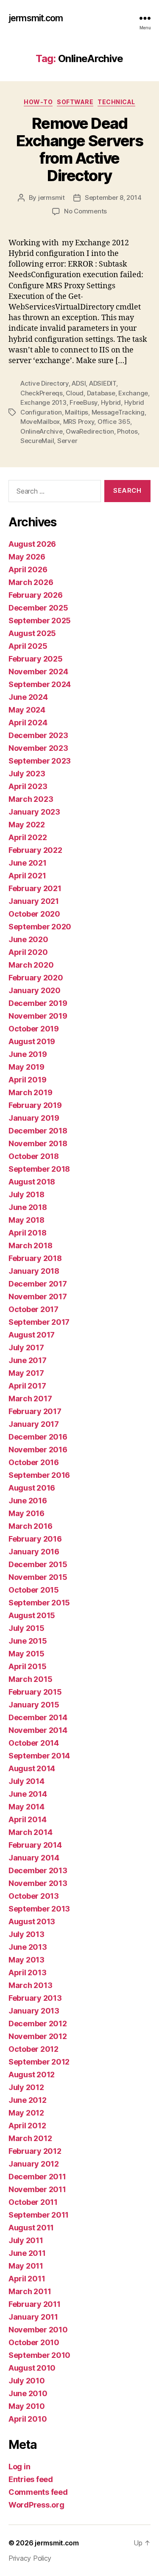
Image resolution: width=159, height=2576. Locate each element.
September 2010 (39, 2355)
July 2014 (26, 1781)
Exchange (133, 393)
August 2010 (32, 2368)
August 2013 (32, 1921)
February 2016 (35, 1539)
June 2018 (28, 1207)
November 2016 (38, 1450)
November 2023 (38, 748)
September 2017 (39, 1322)
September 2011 (39, 2215)
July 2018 (26, 1194)
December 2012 (38, 2024)
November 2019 (38, 1016)
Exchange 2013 (43, 402)
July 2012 (26, 2087)
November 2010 (38, 2330)
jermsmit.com (36, 18)
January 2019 (34, 1118)
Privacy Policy (30, 2558)
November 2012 (38, 2036)
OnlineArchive (42, 431)
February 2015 (35, 1692)
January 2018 (34, 1271)
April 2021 (27, 876)
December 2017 (38, 1284)
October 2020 (34, 914)
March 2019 (30, 1092)
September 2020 (40, 927)
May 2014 (26, 1807)
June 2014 (28, 1794)
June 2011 (27, 2253)
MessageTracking (118, 412)
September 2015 (39, 1603)
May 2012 (26, 2113)
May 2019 (26, 1067)
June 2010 (28, 2393)
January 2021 (34, 901)
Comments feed (38, 2492)
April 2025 (28, 646)
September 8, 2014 (113, 197)
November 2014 (38, 1730)
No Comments (85, 211)
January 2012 (34, 2164)
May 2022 (27, 825)
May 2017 (26, 1373)
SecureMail (37, 441)
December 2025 (38, 608)
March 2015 (30, 1679)
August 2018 (32, 1182)
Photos (127, 431)
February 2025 (36, 659)
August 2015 (32, 1615)
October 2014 (34, 1743)
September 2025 (40, 621)
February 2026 (36, 595)
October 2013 (34, 1896)
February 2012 (35, 2151)
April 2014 (27, 1819)
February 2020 (36, 978)
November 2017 (38, 1297)
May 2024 (27, 710)
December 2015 (38, 1564)
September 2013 (39, 1909)
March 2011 (30, 2291)
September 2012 (39, 2062)
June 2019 (28, 1054)
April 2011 (27, 2279)
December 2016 (38, 1437)
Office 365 (114, 422)
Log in (19, 2467)
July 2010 (27, 2381)
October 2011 (33, 2202)
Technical (116, 102)
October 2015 (34, 1590)
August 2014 (32, 1768)
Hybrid (111, 402)
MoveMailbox (40, 422)
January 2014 (34, 1858)
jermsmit (52, 197)
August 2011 (31, 2228)
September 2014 (39, 1756)
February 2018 (35, 1258)
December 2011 (37, 2177)
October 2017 (33, 1309)
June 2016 (28, 1501)
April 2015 (27, 1666)
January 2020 (35, 990)
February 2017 (35, 1411)
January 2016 (34, 1552)
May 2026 (27, 557)
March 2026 (31, 582)
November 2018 (38, 1143)
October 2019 (34, 1029)
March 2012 (30, 2138)
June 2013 (28, 1947)
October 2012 (33, 2049)
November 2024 (38, 672)
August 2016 (32, 1488)
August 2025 (32, 633)
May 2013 (26, 1960)
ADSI (79, 383)
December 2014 (38, 1717)
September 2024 (40, 684)
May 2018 (26, 1220)
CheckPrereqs (42, 393)
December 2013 (38, 1870)
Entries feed (31, 2479)
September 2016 (39, 1475)
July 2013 (26, 1934)
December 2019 (38, 1003)
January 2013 (34, 2011)
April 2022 (28, 837)
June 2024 (28, 697)
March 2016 (30, 1526)
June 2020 (28, 939)
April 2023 (28, 786)
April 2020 (28, 952)
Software (75, 102)
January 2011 (33, 2317)
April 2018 (27, 1233)
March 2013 (30, 1985)
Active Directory (45, 383)
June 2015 (28, 1641)
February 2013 (35, 1998)
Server (67, 441)
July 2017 (26, 1348)
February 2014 (35, 1845)
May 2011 (26, 2266)
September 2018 (39, 1169)
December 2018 (38, 1131)
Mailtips (77, 412)
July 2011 (26, 2240)
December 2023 (38, 735)
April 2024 (28, 723)
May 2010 (27, 2406)
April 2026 (28, 569)
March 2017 (30, 1399)
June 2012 (28, 2100)
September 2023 (40, 761)
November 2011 (37, 2189)
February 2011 (35, 2304)
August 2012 (32, 2075)
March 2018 (30, 1245)
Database (101, 393)
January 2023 (34, 812)
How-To (38, 102)
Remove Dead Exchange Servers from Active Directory (79, 149)
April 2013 (27, 1972)
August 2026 (32, 544)
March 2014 (30, 1832)
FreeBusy (84, 402)
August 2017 (32, 1335)
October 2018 (34, 1156)
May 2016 (26, 1513)
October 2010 (34, 2342)
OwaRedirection (90, 431)
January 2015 (34, 1705)
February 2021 (35, 888)
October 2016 (34, 1462)
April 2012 (27, 2126)
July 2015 (26, 1628)
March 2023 (31, 799)
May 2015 (26, 1654)
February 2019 (35, 1105)
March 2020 (31, 965)
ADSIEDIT (103, 383)
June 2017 (28, 1360)
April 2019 (27, 1080)
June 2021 (28, 863)
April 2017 (27, 1386)
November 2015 (38, 1577)
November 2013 (38, 1883)
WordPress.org (36, 2505)
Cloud (75, 393)
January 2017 (34, 1424)
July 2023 (27, 774)
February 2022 (35, 850)
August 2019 (32, 1041)
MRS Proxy (79, 422)
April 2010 (28, 2419)
